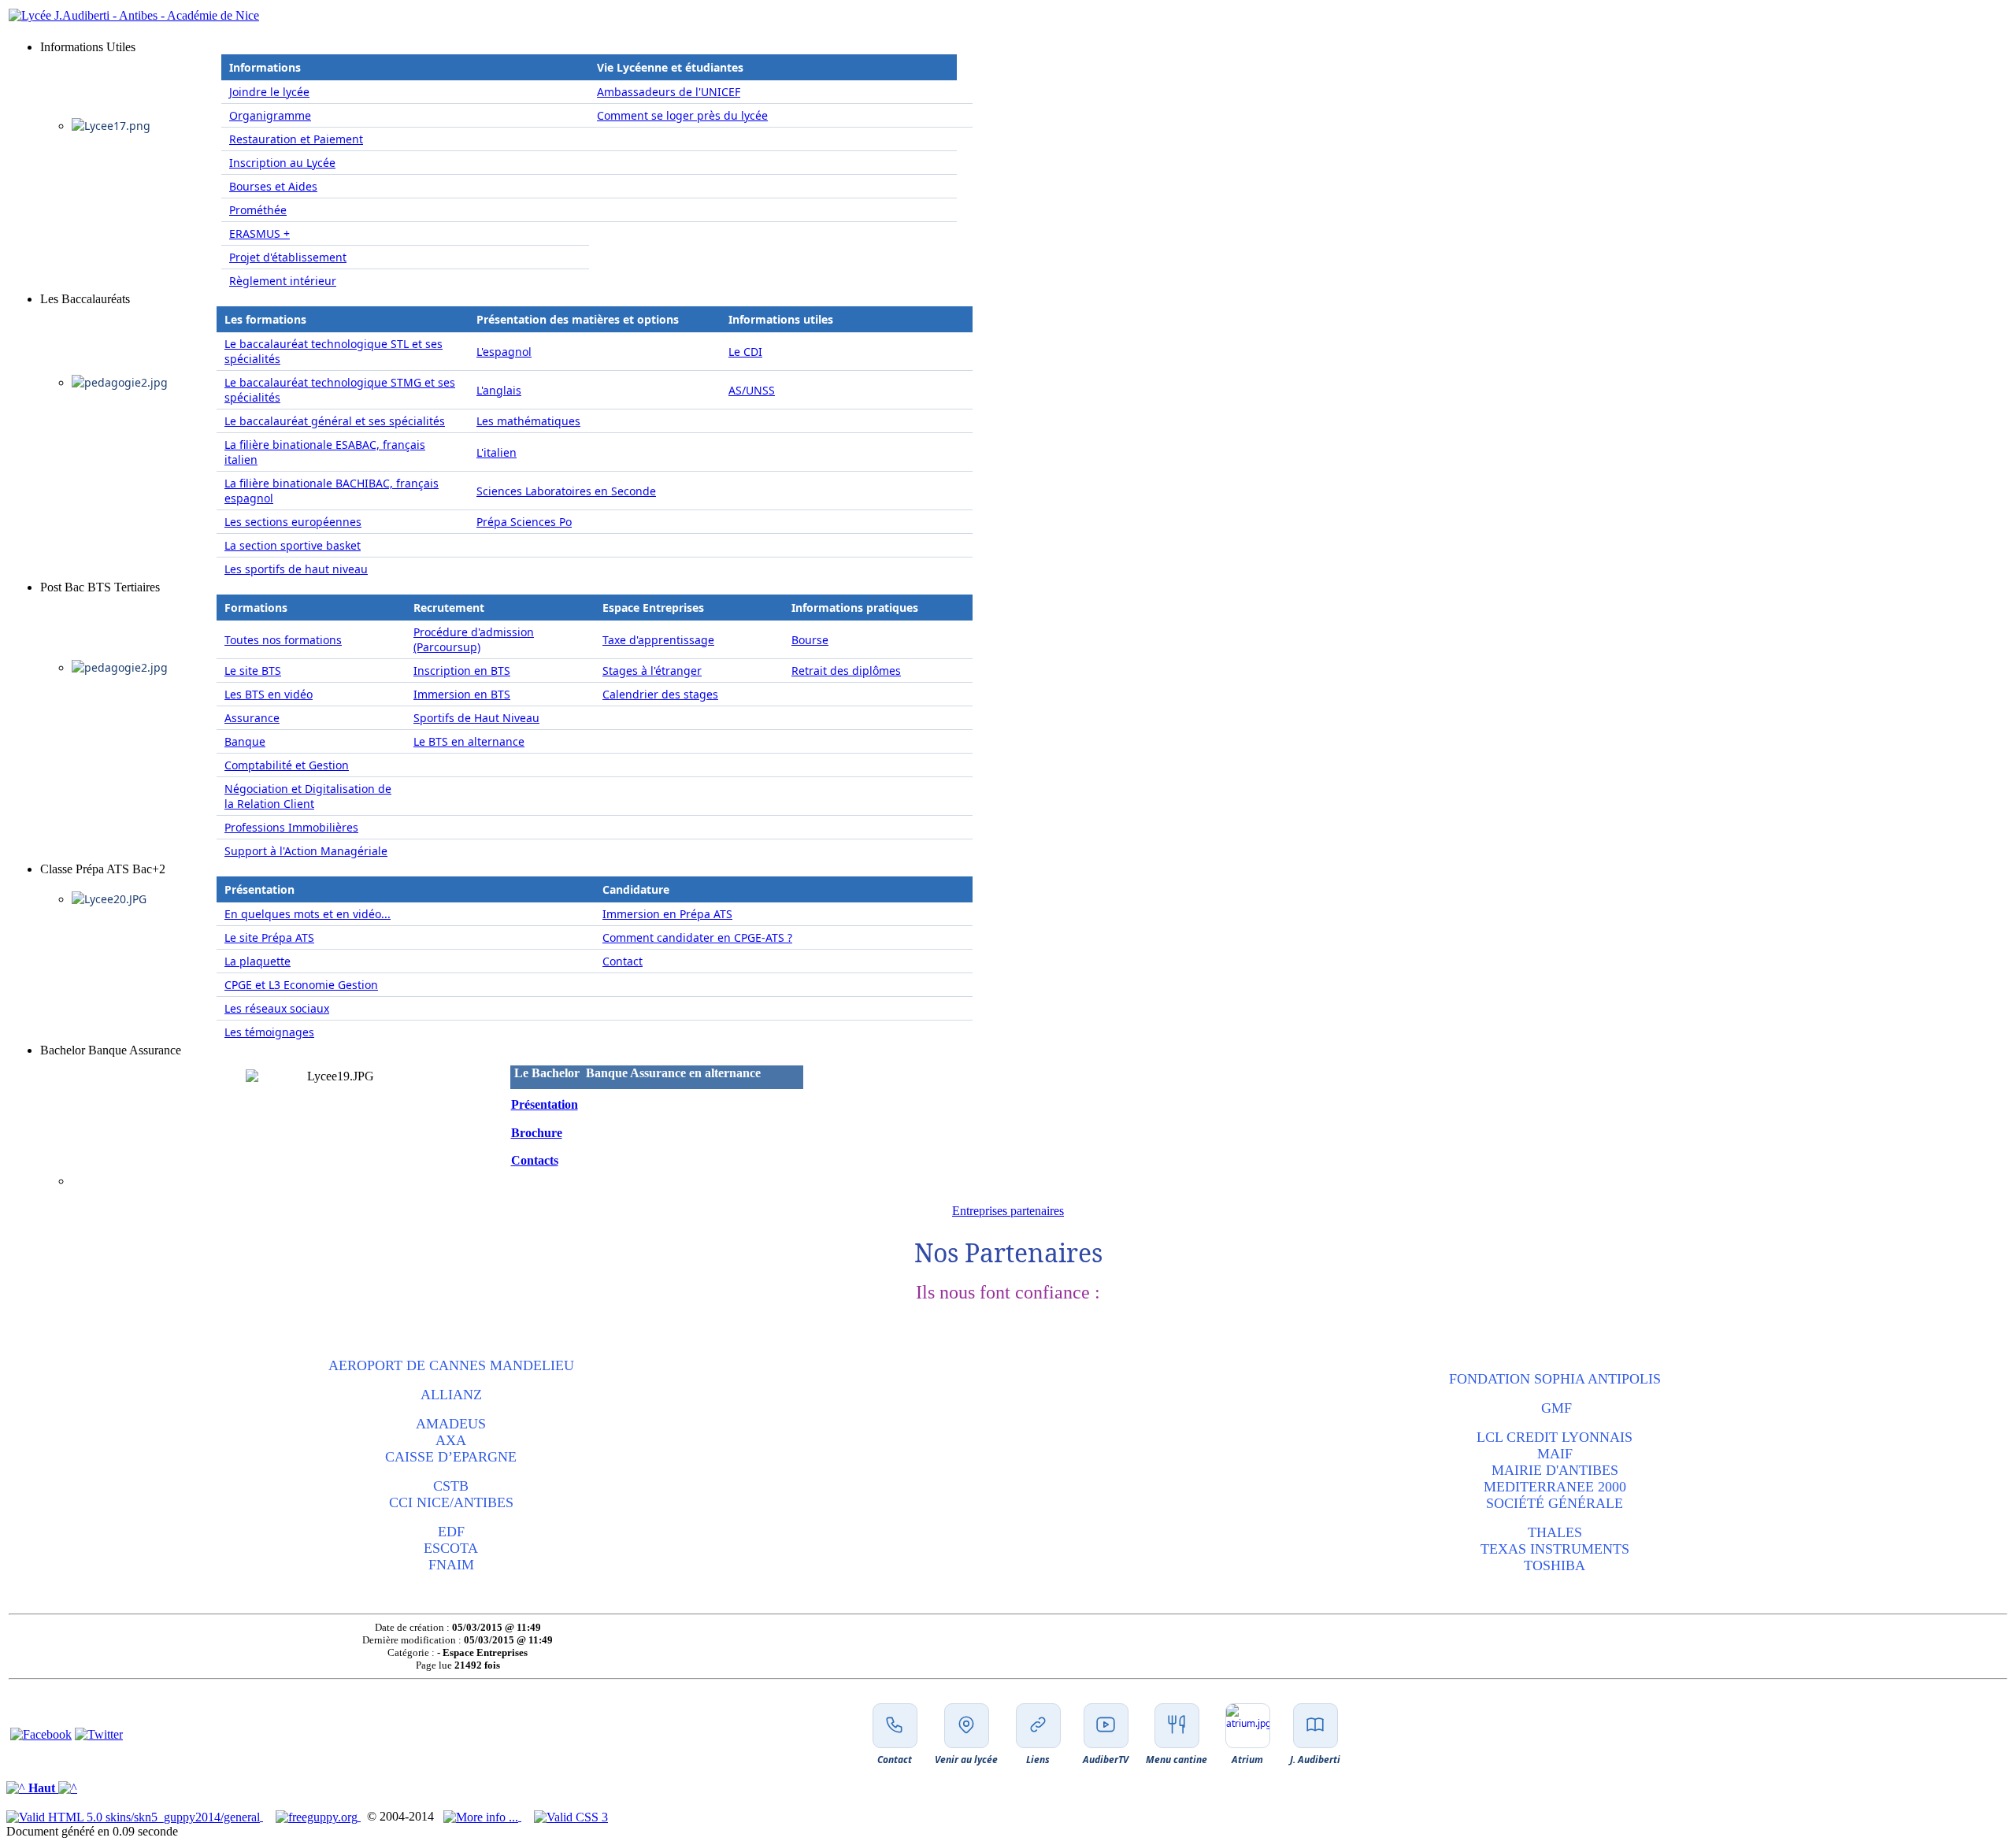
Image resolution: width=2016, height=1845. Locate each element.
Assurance (252, 718)
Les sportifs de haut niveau (296, 569)
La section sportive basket (293, 545)
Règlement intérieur (283, 281)
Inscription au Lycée (282, 163)
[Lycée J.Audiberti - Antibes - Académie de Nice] (134, 15)
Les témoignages (269, 1032)
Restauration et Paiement (296, 139)
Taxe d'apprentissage (658, 640)
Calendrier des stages (660, 694)
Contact (623, 961)
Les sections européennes (293, 522)
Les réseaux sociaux (277, 1008)
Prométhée (258, 210)
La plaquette (258, 961)
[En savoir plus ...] (482, 1816)
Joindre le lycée (269, 92)
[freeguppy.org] (318, 1816)
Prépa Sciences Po (524, 522)
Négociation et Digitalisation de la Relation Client (308, 796)
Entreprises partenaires (1008, 1211)
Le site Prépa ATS (269, 937)
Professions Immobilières (291, 827)
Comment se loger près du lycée (682, 115)
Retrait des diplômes (846, 671)
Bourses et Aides (273, 186)
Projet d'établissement (288, 257)
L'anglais (499, 390)
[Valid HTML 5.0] (135, 1816)
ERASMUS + (259, 233)
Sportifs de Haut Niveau (476, 718)
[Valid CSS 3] (571, 1816)
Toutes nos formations (283, 640)
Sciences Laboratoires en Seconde (566, 491)
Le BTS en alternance (469, 741)
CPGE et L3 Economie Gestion (301, 985)
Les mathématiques (528, 421)
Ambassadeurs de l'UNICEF (669, 92)
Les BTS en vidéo (269, 694)
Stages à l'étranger (652, 671)
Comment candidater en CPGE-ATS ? (697, 937)
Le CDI (745, 352)
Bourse (810, 640)
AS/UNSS (752, 390)
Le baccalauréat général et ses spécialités (335, 421)
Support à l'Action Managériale (306, 851)
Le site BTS (253, 671)
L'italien (497, 452)
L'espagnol (504, 352)
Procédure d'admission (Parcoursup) (474, 639)
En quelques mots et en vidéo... (308, 914)
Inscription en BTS (462, 671)
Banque (245, 741)
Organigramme (270, 115)
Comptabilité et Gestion (287, 765)
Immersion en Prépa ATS (667, 914)
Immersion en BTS (462, 694)
